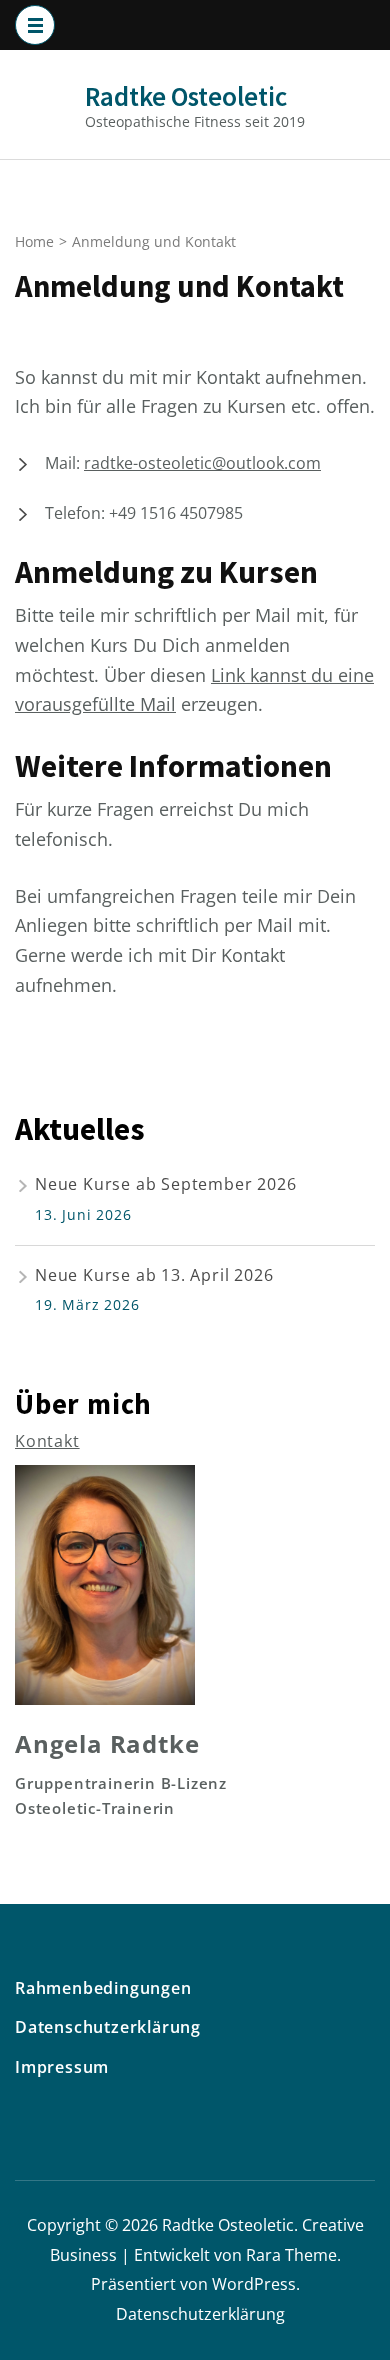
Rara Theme (291, 2255)
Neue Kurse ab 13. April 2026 (154, 1275)
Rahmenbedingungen (103, 1988)
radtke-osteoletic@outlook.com (202, 463)
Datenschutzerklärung (108, 2027)
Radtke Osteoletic (186, 96)
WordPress (254, 2284)
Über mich (83, 1404)
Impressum (62, 2067)
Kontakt (47, 1441)
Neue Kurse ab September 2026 (165, 1184)
